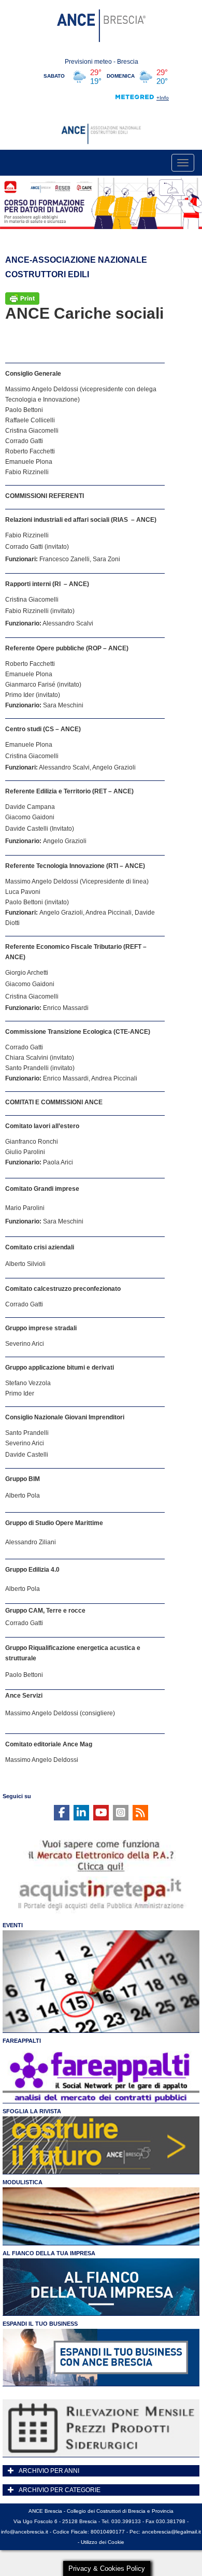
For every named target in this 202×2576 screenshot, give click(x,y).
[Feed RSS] (140, 1813)
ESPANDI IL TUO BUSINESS (40, 2324)
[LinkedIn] (81, 1813)
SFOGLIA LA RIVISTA (32, 2111)
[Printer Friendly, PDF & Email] (22, 297)
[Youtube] (101, 1813)
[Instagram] (121, 1813)
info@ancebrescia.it (25, 2532)
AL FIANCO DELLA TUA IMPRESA (49, 2253)
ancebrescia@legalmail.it (171, 2532)
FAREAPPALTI (22, 2041)
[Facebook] (62, 1813)
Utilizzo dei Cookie (103, 2542)
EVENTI (13, 1925)
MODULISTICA (23, 2182)
